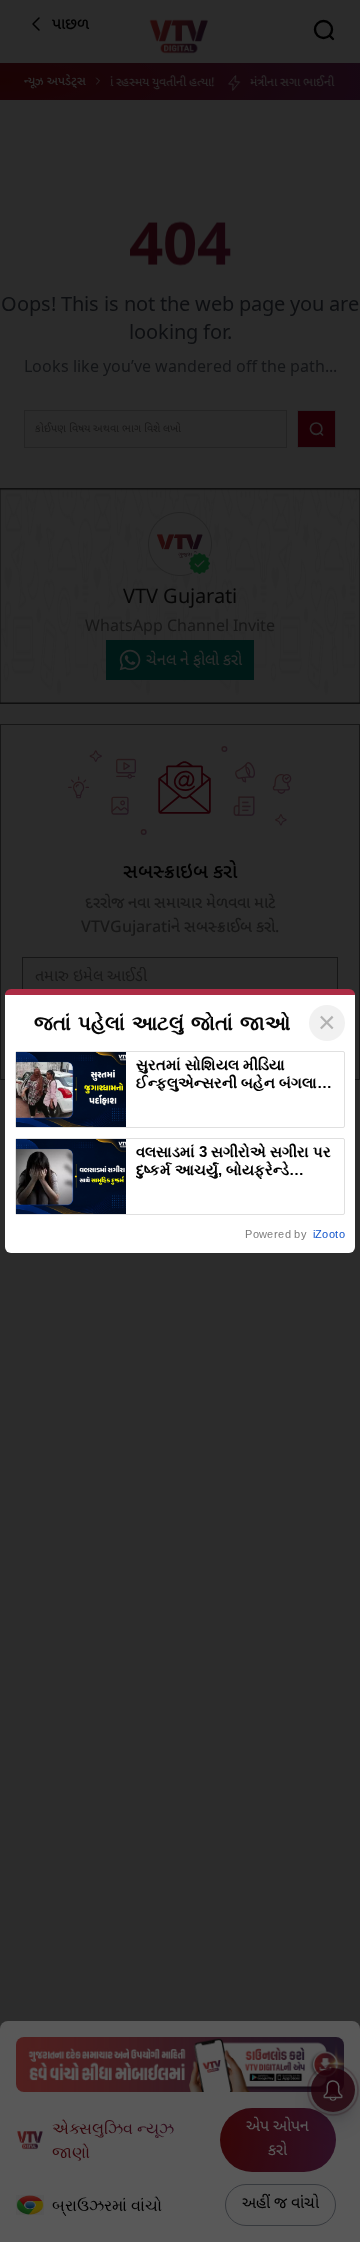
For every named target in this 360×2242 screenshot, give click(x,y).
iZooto (329, 1234)
